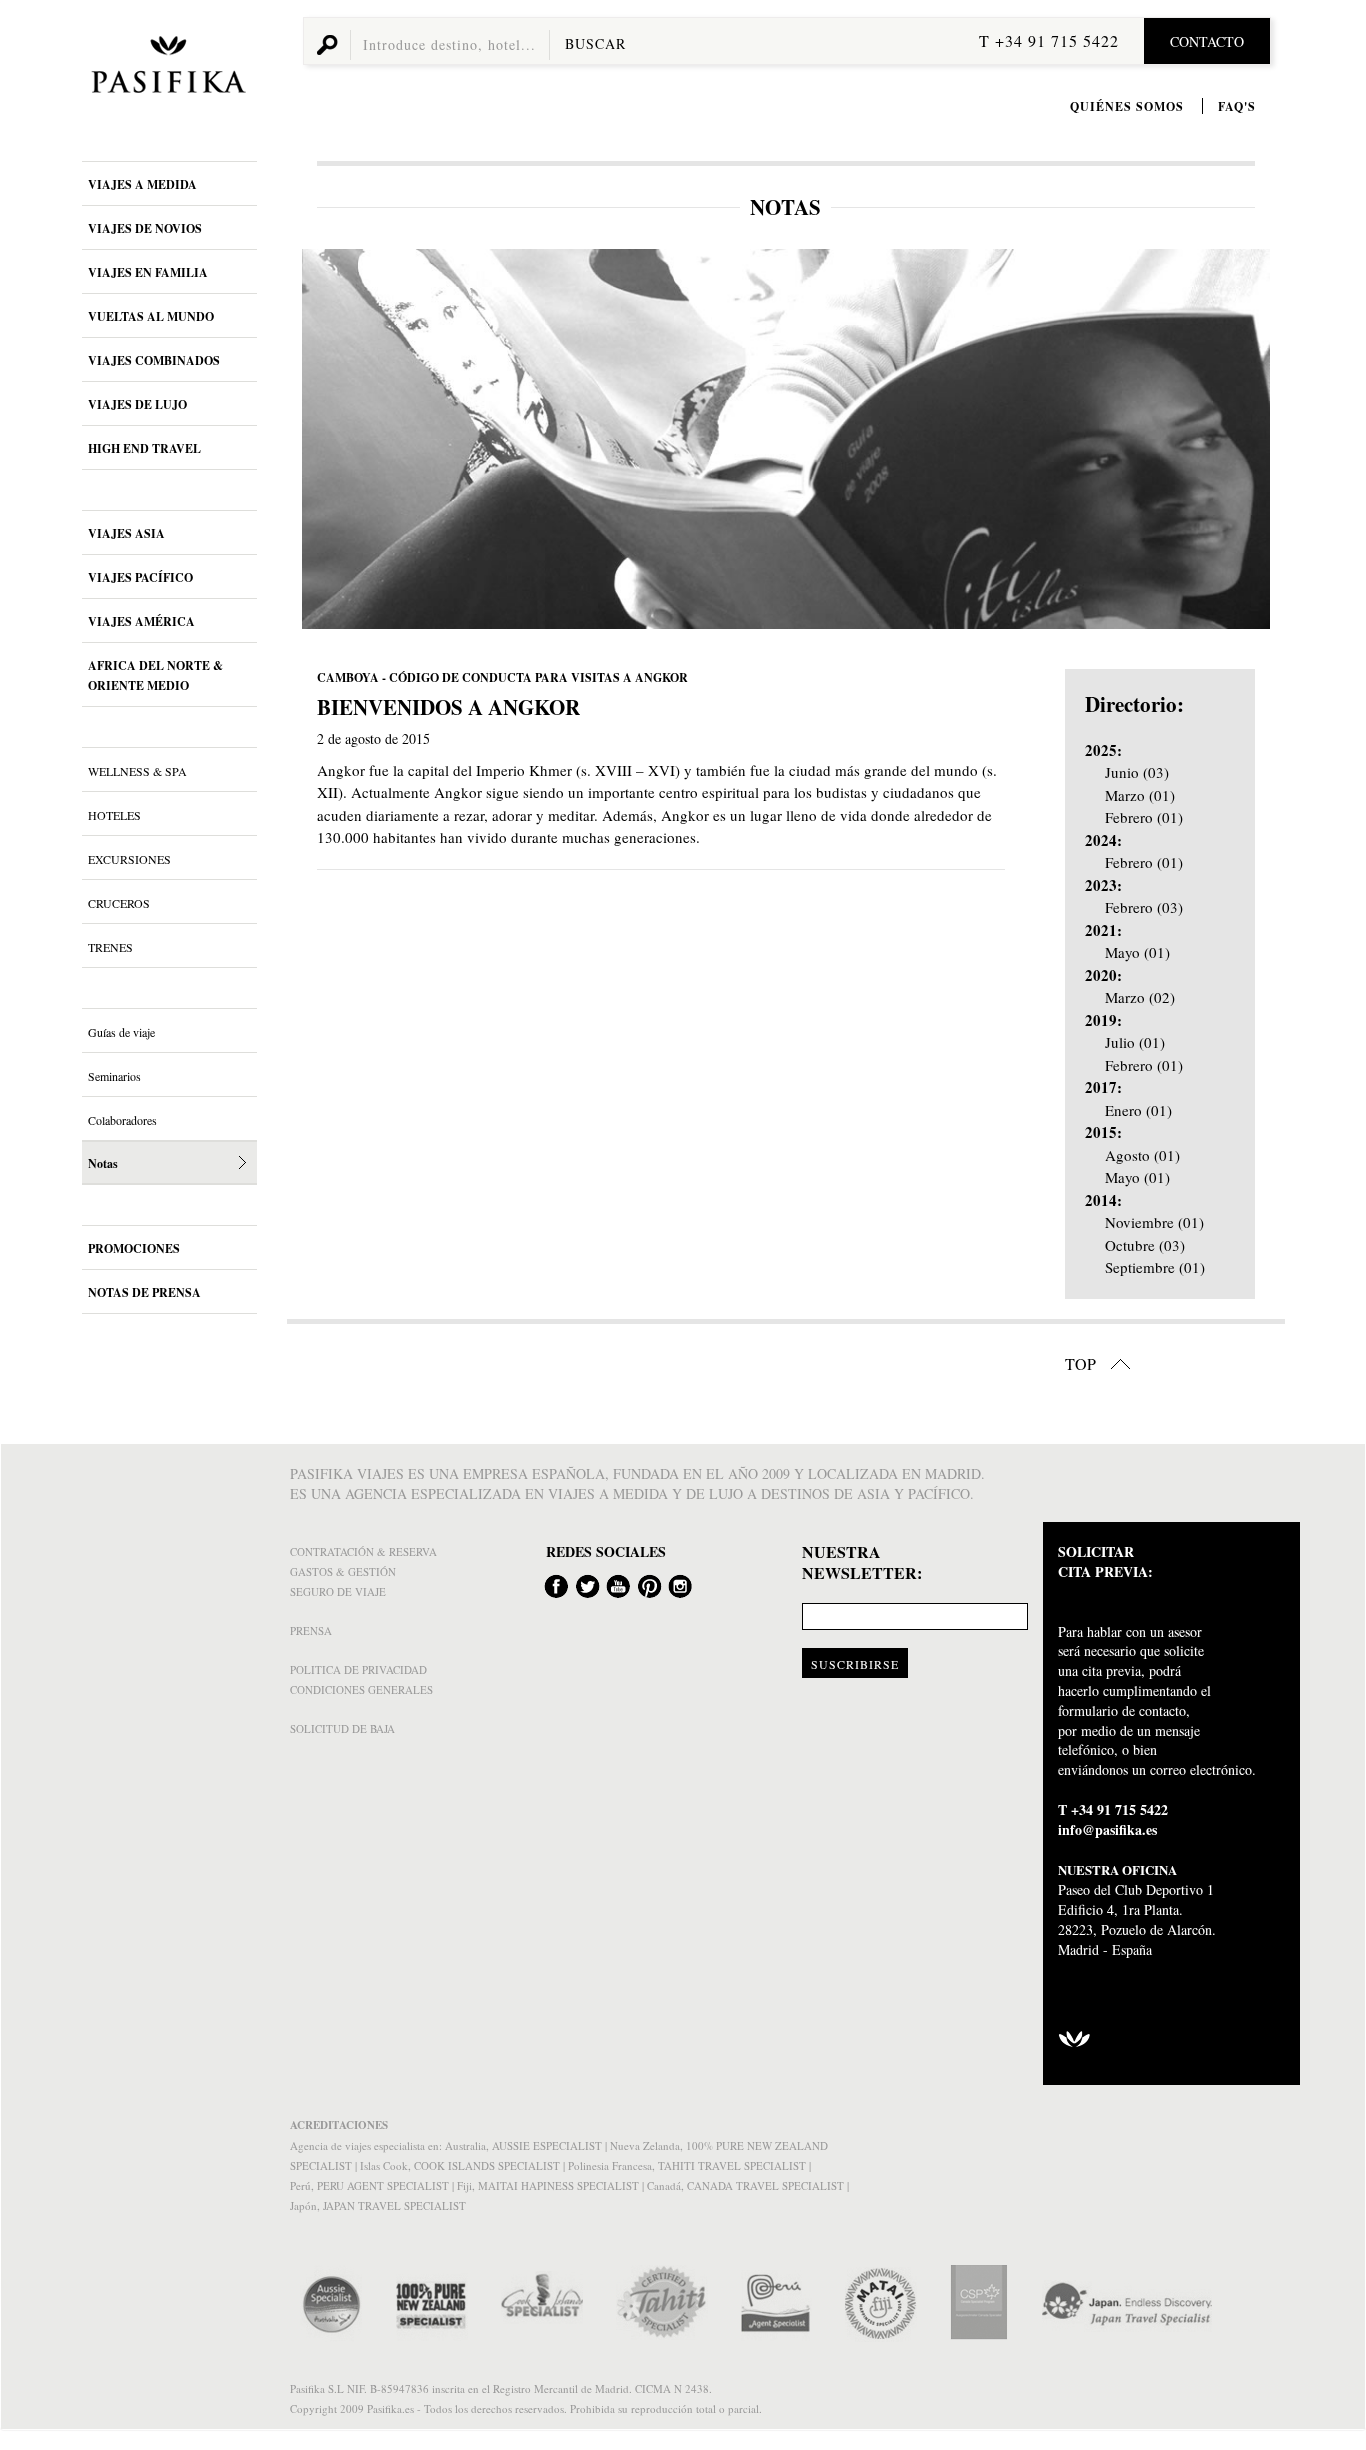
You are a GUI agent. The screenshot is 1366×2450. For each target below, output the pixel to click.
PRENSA (311, 1630)
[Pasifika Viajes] (165, 68)
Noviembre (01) (1154, 1222)
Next (1248, 439)
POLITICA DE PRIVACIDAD (358, 1669)
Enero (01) (1138, 1110)
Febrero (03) (1144, 907)
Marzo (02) (1140, 997)
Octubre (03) (1145, 1245)
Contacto (1207, 41)
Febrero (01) (1144, 817)
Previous (323, 439)
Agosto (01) (1142, 1155)
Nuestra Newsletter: (862, 1563)
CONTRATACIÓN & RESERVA (363, 1551)
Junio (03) (1137, 772)
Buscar (595, 43)
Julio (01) (1135, 1042)
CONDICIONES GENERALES (361, 1689)
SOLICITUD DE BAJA (342, 1728)
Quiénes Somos (1127, 106)
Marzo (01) (1140, 795)
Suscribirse (855, 1664)
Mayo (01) (1137, 952)
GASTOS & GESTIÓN (343, 1571)
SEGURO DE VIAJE (338, 1591)
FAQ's (1237, 106)
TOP (1082, 1363)
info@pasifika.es (1107, 1829)
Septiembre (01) (1155, 1267)
